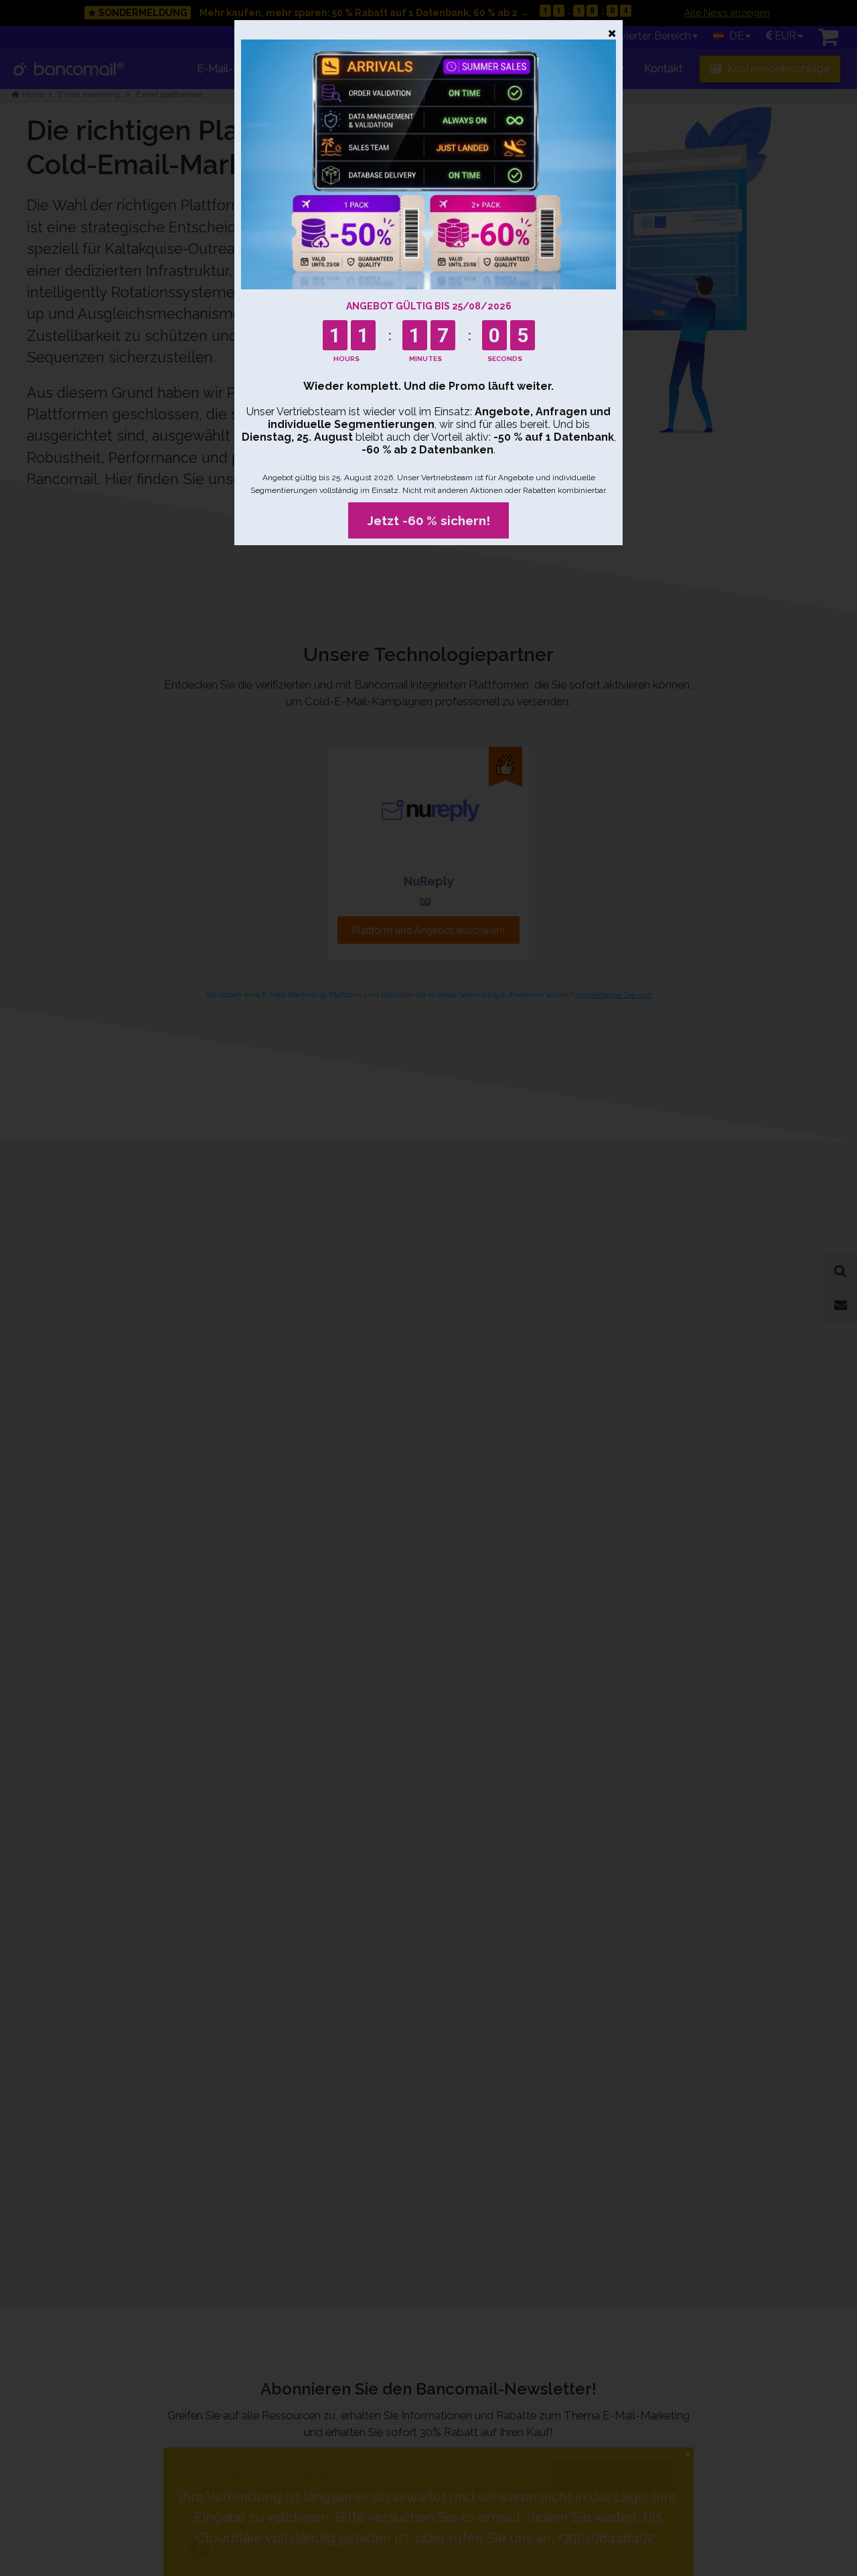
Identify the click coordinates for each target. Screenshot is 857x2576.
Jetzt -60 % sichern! (429, 520)
